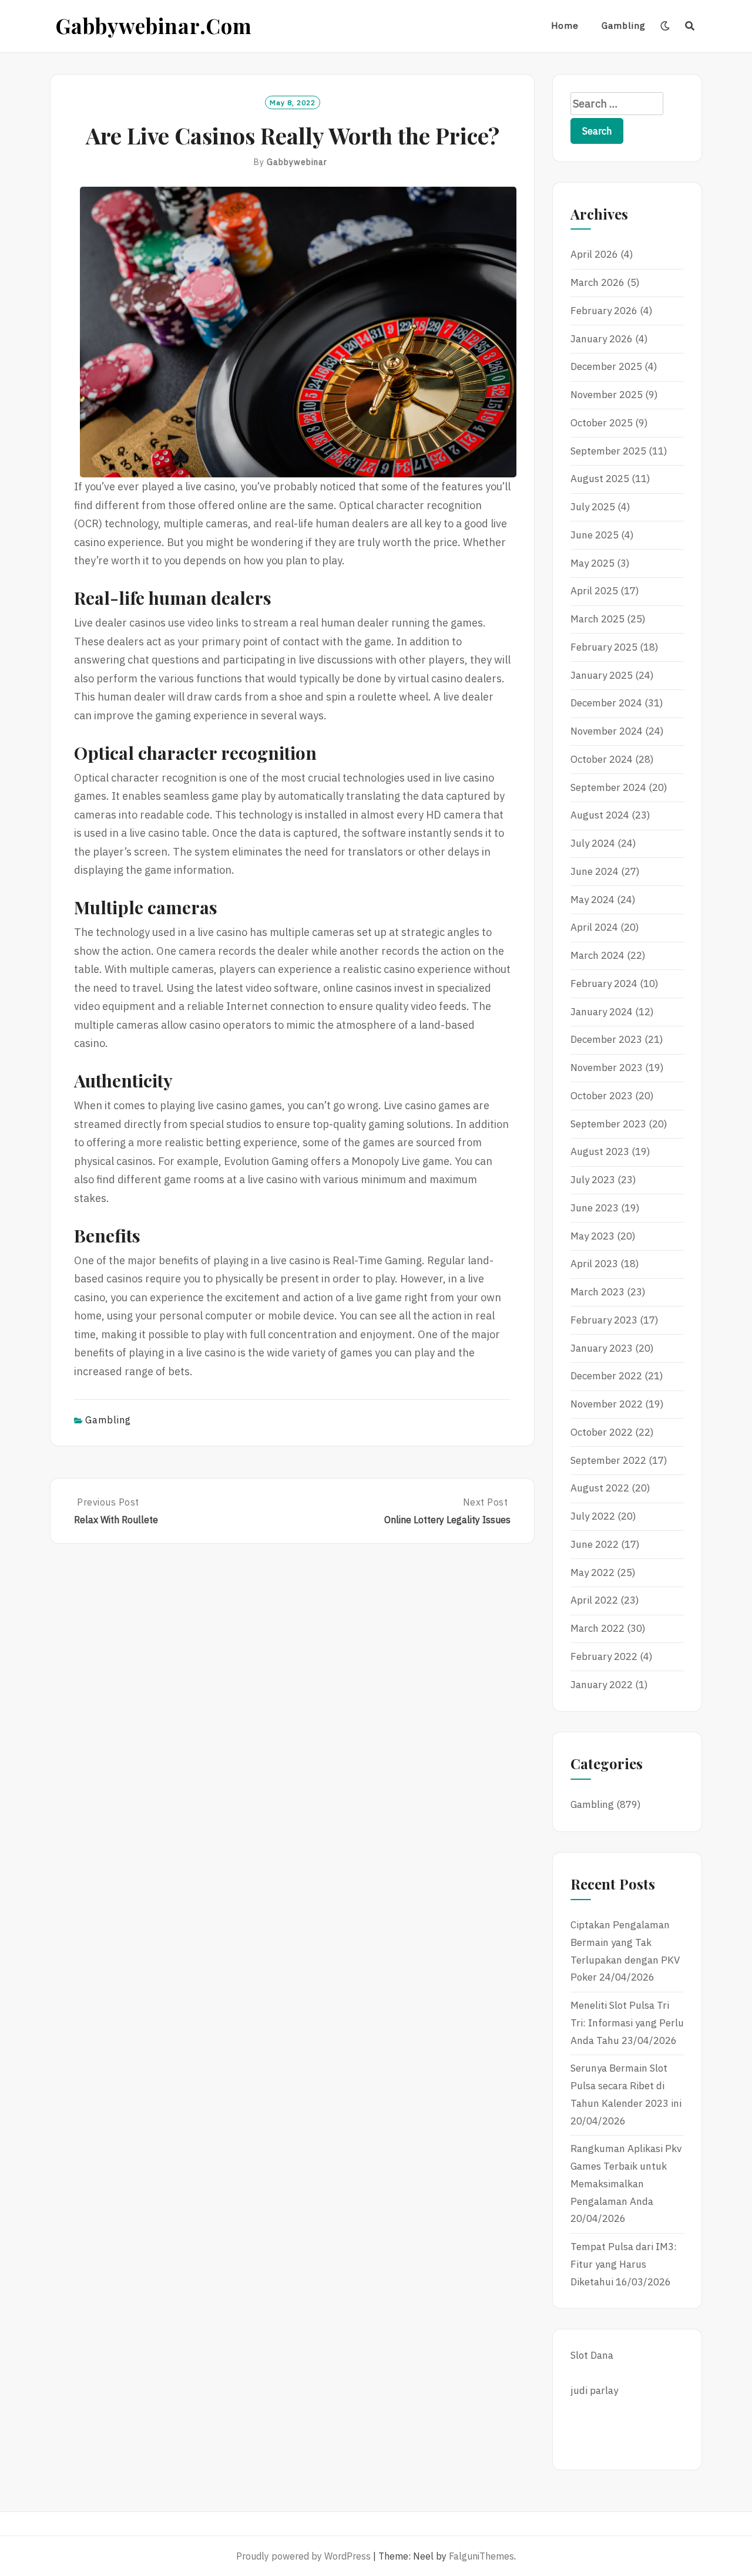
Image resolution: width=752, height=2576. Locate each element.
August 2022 (600, 1488)
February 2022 (604, 1656)
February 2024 (604, 984)
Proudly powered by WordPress (303, 2556)
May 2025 (592, 563)
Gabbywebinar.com (154, 26)
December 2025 (606, 366)
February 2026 (604, 311)
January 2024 (602, 1012)
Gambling (624, 26)
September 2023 (608, 1124)
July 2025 (593, 507)
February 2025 (604, 647)
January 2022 (602, 1685)
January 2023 (602, 1348)
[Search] (690, 26)
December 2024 (606, 703)
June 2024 (595, 871)
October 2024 (602, 759)
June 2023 (595, 1208)
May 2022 (592, 1572)
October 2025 (602, 423)
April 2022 (594, 1600)
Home (565, 26)
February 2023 (604, 1320)
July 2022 (593, 1516)
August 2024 (600, 815)
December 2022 (606, 1376)
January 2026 (602, 339)
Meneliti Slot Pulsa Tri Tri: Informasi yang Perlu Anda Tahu (627, 2023)
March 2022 (597, 1628)
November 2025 (607, 395)
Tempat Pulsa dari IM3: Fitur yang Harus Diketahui (624, 2264)
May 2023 (592, 1236)
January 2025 (602, 675)
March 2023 (597, 1292)
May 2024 (592, 900)
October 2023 (602, 1096)
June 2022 (595, 1544)
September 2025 (608, 451)
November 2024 (607, 731)
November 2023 (607, 1068)
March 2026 (597, 282)
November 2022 (607, 1404)
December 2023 (606, 1039)
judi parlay (594, 2390)
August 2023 (600, 1151)
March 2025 (597, 619)
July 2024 (593, 843)
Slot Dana (592, 2355)
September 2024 (608, 787)
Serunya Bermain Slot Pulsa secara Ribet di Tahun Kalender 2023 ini (626, 2086)
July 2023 (593, 1180)
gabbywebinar (297, 162)
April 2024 (594, 927)
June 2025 (595, 535)
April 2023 (594, 1264)
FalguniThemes (481, 2556)
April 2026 (594, 254)
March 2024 (597, 955)
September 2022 (608, 1460)
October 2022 (602, 1432)
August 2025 (600, 479)
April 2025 (594, 591)
